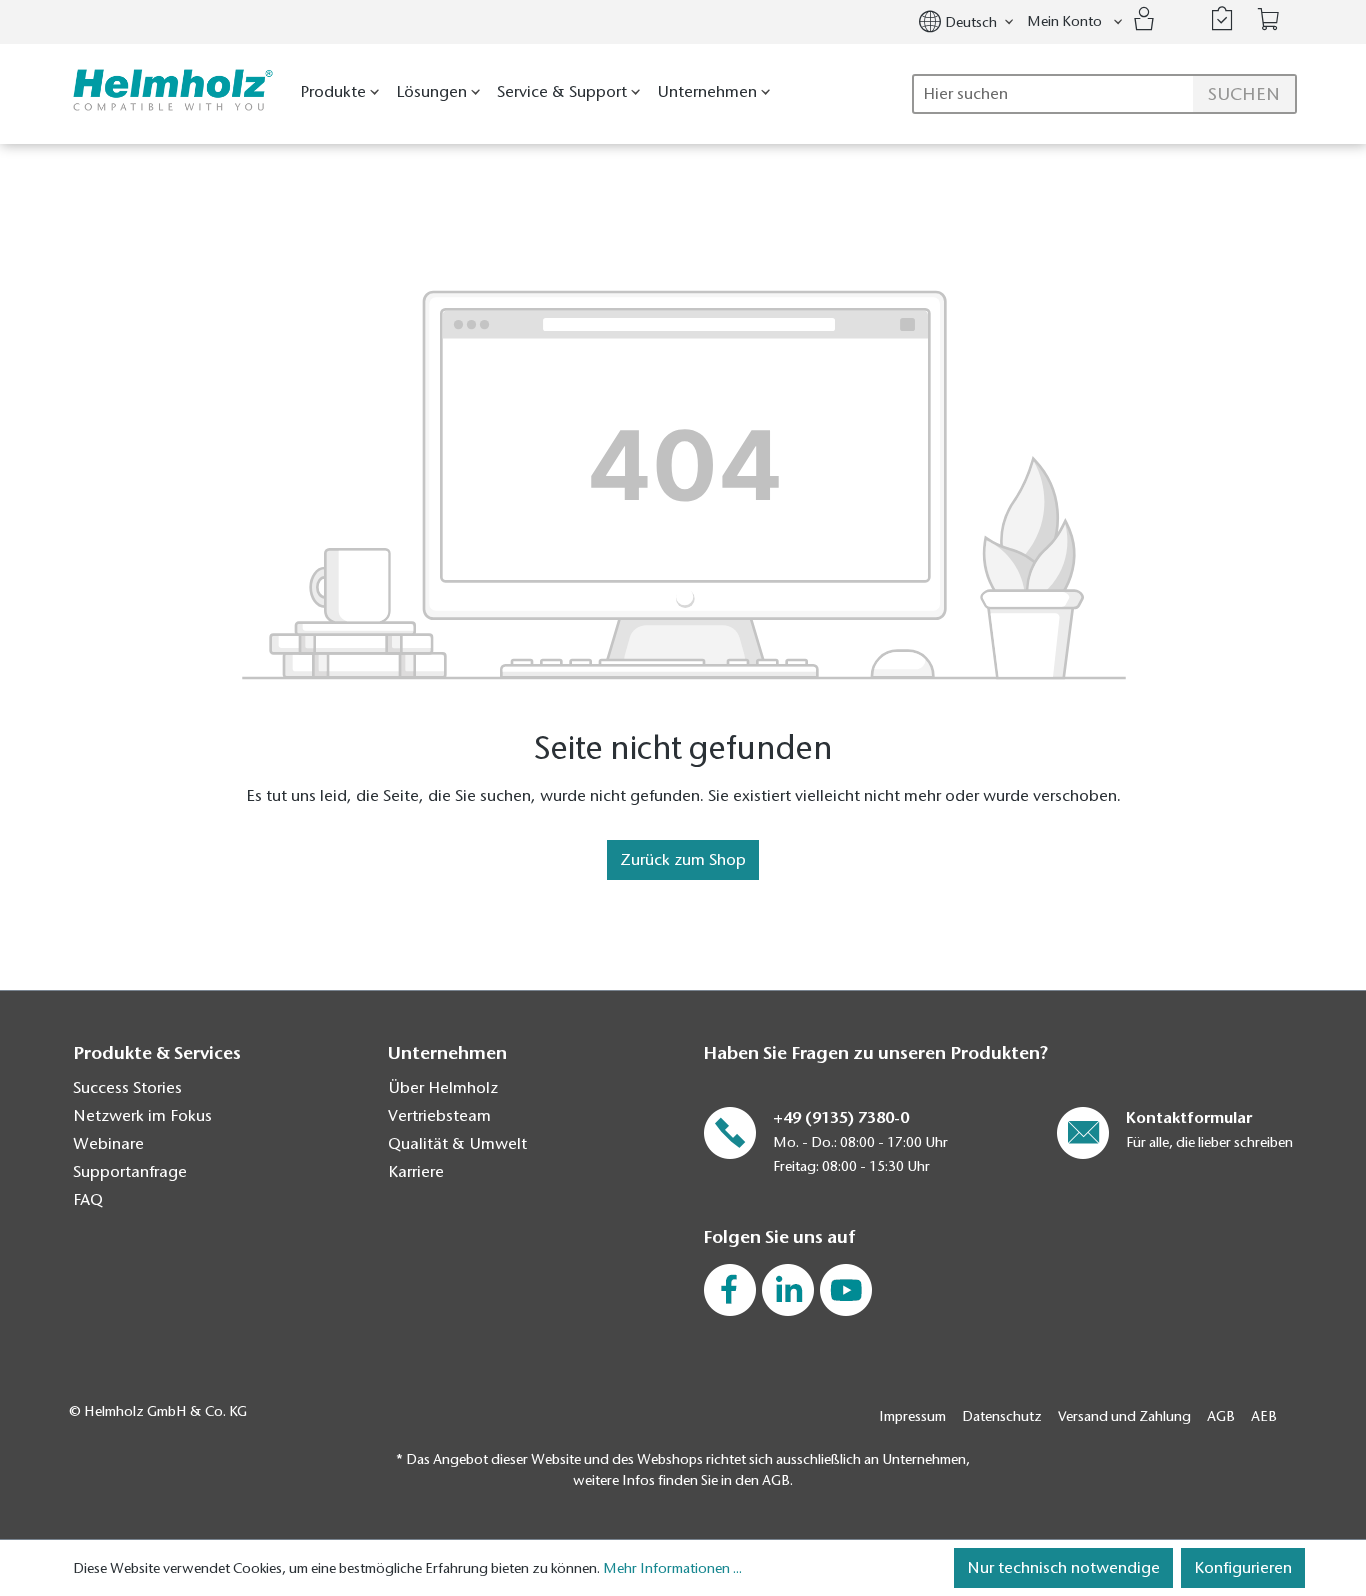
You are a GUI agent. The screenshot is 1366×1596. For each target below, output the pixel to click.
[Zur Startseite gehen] (168, 90)
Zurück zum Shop (683, 860)
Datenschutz (1002, 1416)
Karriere (416, 1172)
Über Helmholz (443, 1088)
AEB (1264, 1416)
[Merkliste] (1222, 19)
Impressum (912, 1416)
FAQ (88, 1200)
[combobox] (1104, 94)
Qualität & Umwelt (457, 1144)
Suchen (1244, 94)
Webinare (108, 1144)
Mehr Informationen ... (672, 1568)
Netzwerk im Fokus (142, 1116)
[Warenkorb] (1269, 19)
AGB (1221, 1416)
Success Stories (127, 1088)
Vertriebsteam (439, 1116)
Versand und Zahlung (1124, 1416)
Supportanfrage (130, 1172)
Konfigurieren (1243, 1568)
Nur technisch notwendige (1063, 1568)
